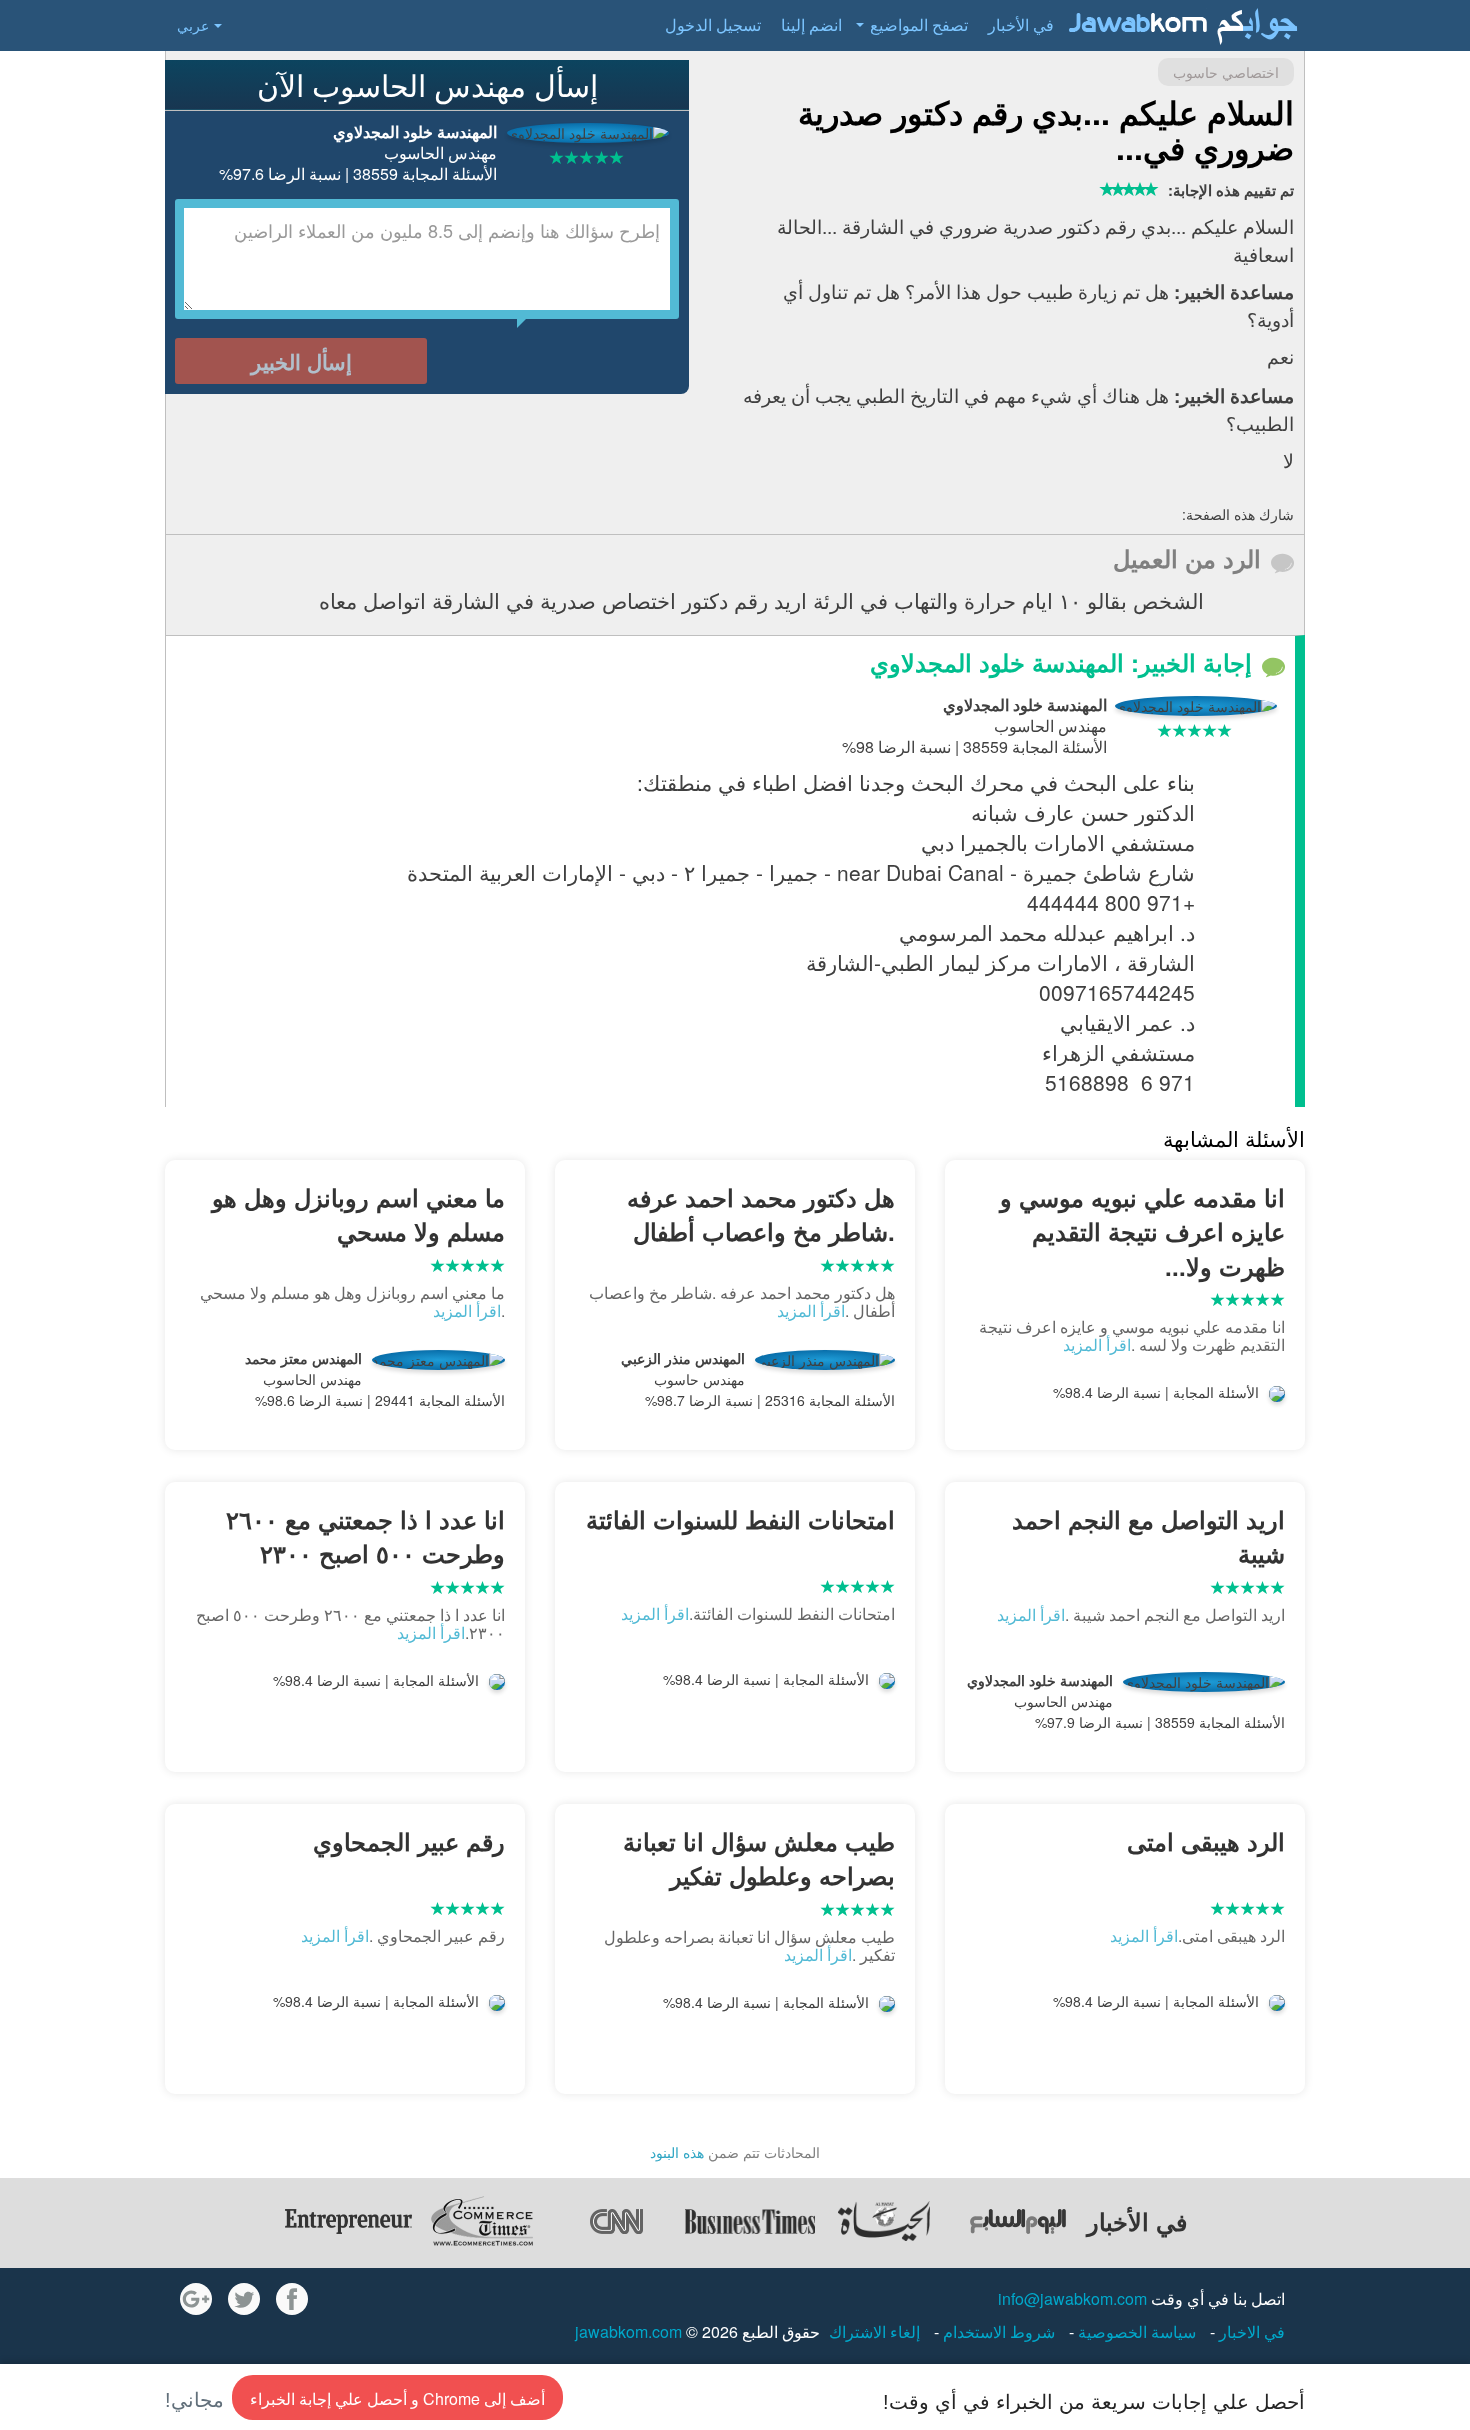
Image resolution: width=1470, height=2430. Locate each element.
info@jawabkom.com (1072, 2298)
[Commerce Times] (482, 2221)
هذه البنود (677, 2152)
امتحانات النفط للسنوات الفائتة (740, 1519)
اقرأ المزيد (1097, 1344)
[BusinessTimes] (750, 2221)
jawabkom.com (628, 2331)
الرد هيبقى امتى (1206, 1841)
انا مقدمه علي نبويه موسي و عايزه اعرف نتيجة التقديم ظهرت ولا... (1142, 1231)
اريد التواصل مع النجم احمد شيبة (1148, 1536)
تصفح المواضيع (919, 24)
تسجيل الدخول (713, 24)
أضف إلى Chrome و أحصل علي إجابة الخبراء (397, 2398)
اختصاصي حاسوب (1226, 72)
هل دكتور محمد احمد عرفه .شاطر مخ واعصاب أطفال (761, 1214)
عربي (193, 25)
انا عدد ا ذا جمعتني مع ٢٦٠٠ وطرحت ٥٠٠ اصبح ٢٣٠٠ (365, 1536)
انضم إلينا (811, 24)
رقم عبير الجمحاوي (409, 1841)
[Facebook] (292, 2299)
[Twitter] (244, 2299)
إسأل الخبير (301, 361)
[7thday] (1018, 2221)
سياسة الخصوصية (1135, 2331)
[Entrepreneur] (348, 2221)
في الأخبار (1021, 24)
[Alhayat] (884, 2221)
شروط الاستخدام (997, 2331)
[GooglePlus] (196, 2299)
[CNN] (616, 2221)
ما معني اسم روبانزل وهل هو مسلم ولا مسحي (358, 1214)
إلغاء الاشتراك (874, 2331)
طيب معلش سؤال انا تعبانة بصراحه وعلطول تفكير (759, 1858)
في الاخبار (1250, 2331)
